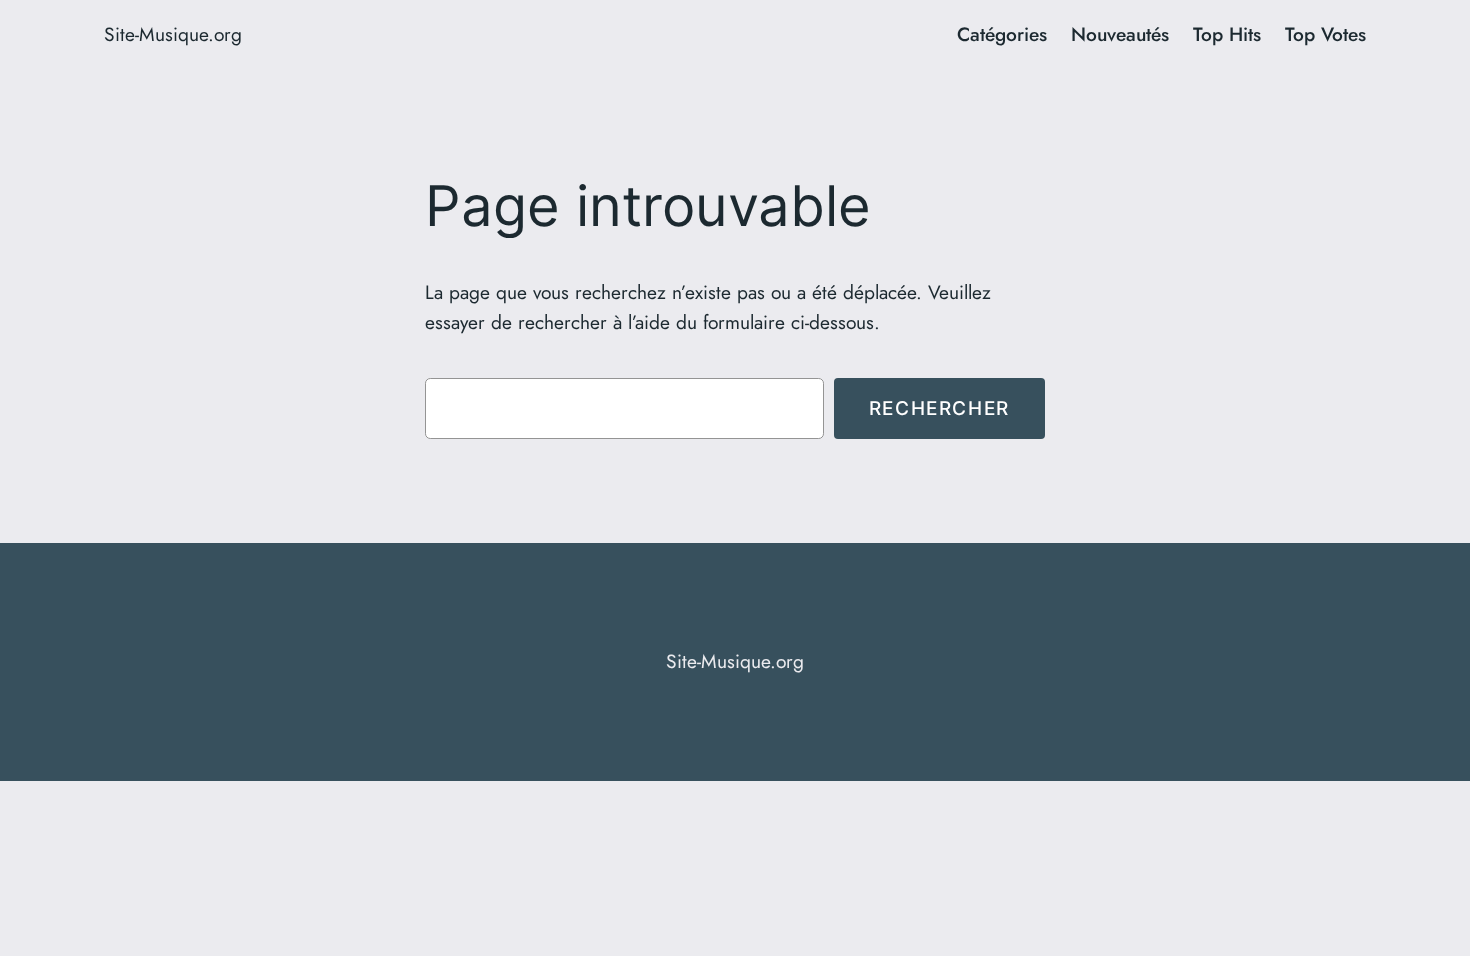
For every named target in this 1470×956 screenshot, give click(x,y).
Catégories (1002, 34)
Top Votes (1325, 34)
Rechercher (939, 408)
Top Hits (1227, 34)
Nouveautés (1120, 34)
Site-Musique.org (173, 34)
